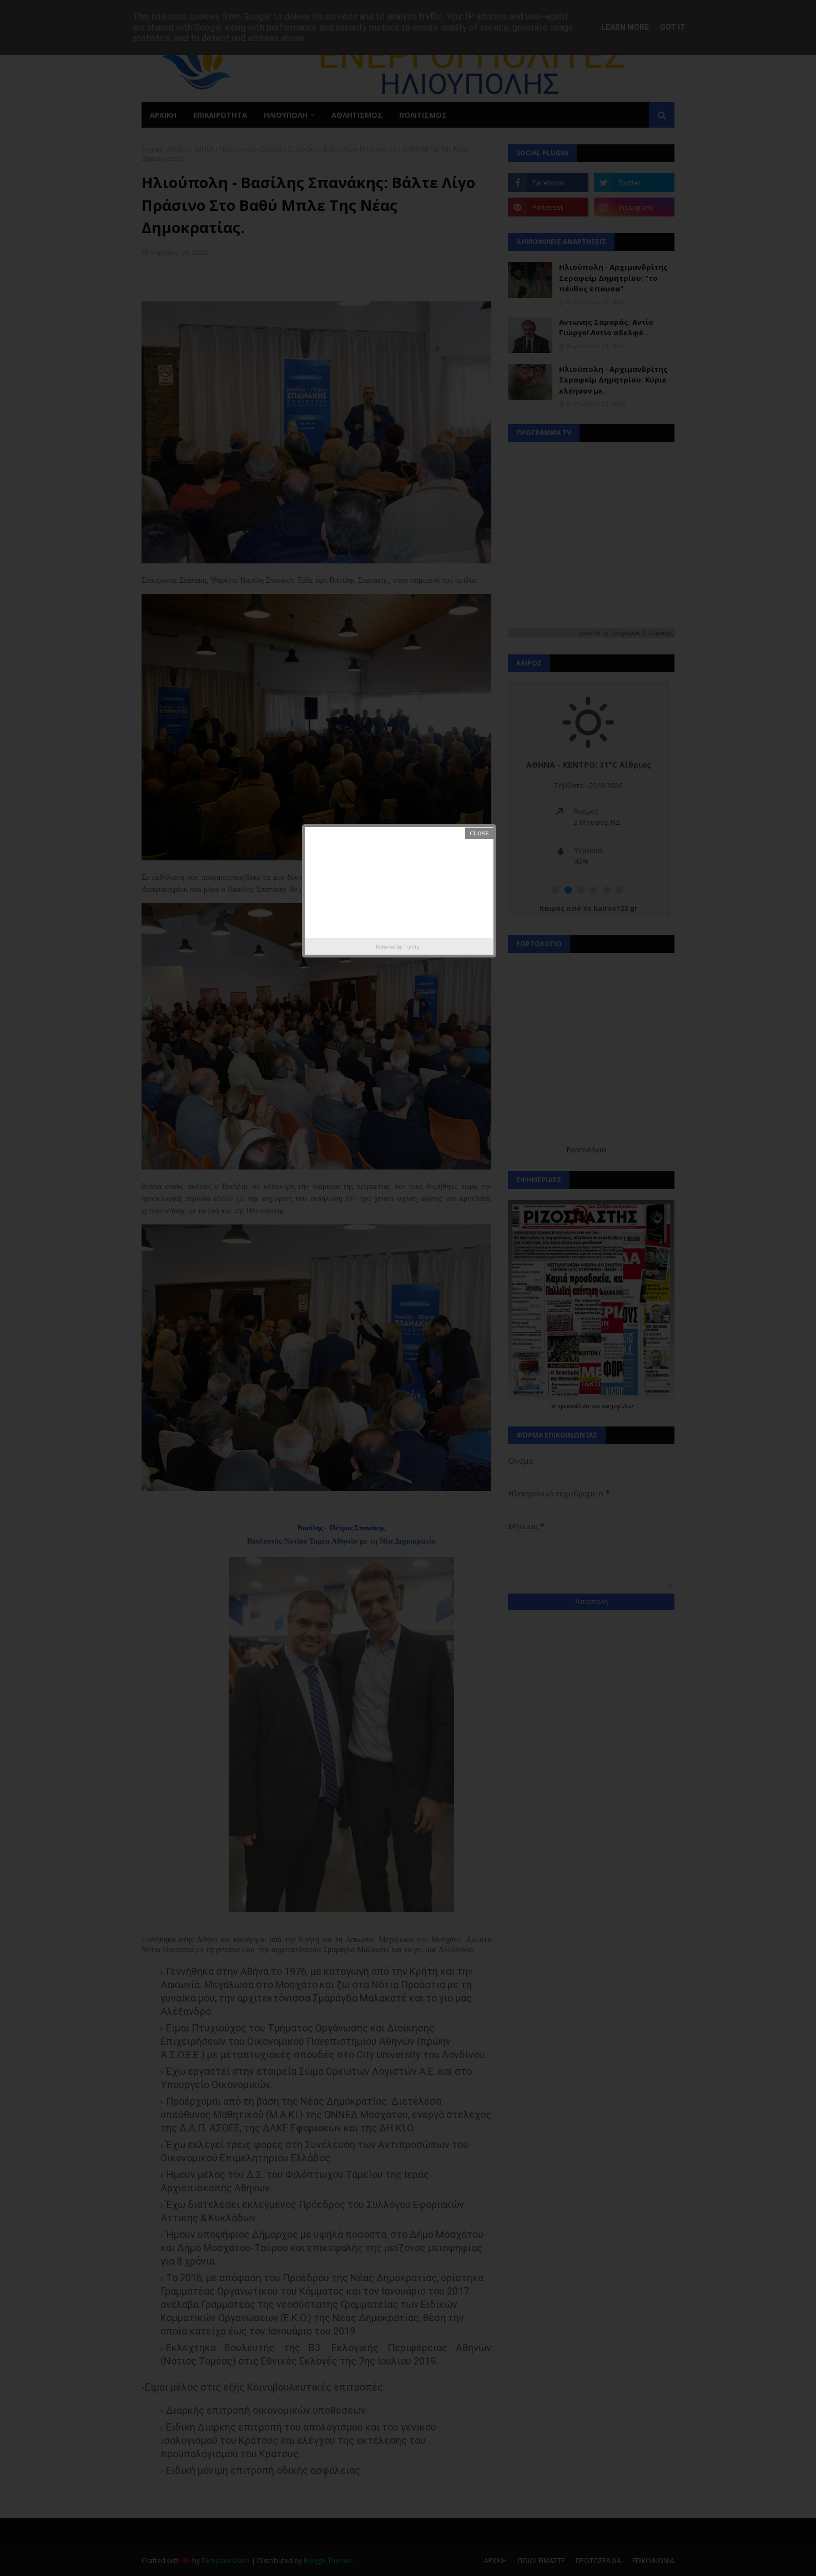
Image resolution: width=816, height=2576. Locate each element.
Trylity (412, 947)
